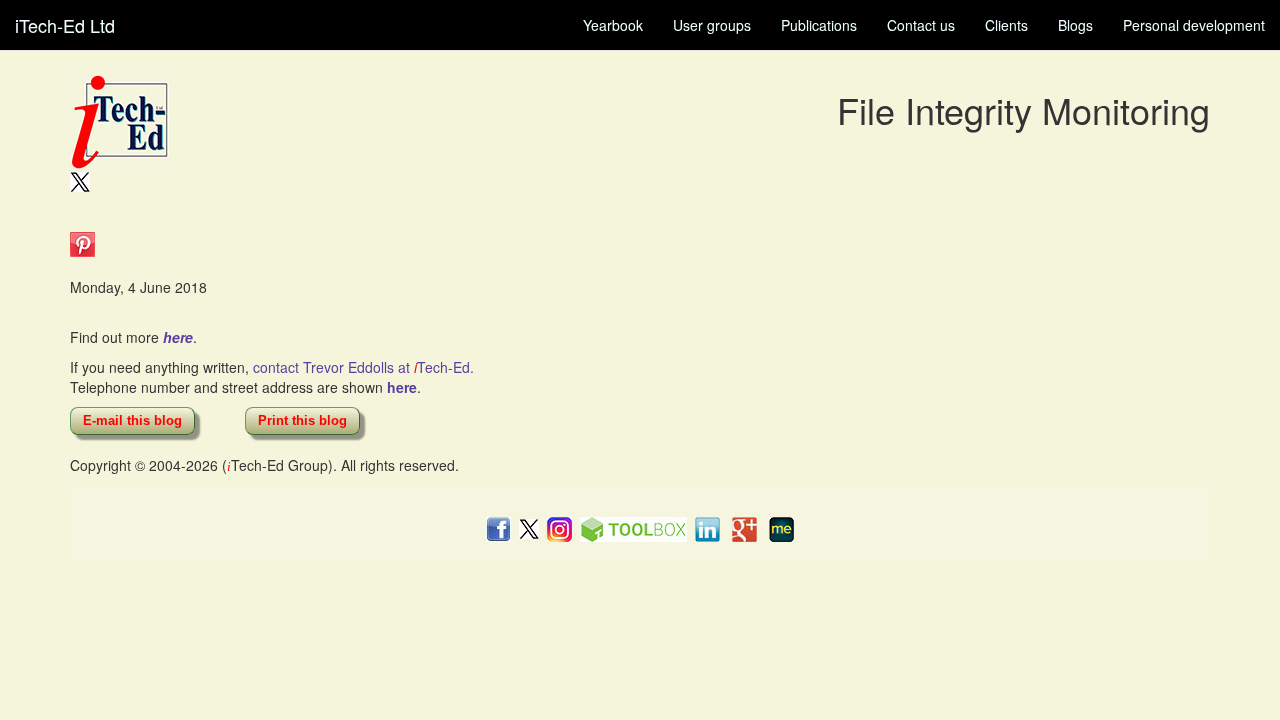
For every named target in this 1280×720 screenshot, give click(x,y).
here (178, 337)
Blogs (1075, 25)
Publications (819, 25)
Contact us (921, 25)
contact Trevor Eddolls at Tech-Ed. (363, 367)
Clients (1006, 25)
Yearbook (613, 25)
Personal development (1194, 25)
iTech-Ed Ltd (65, 25)
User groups (712, 25)
